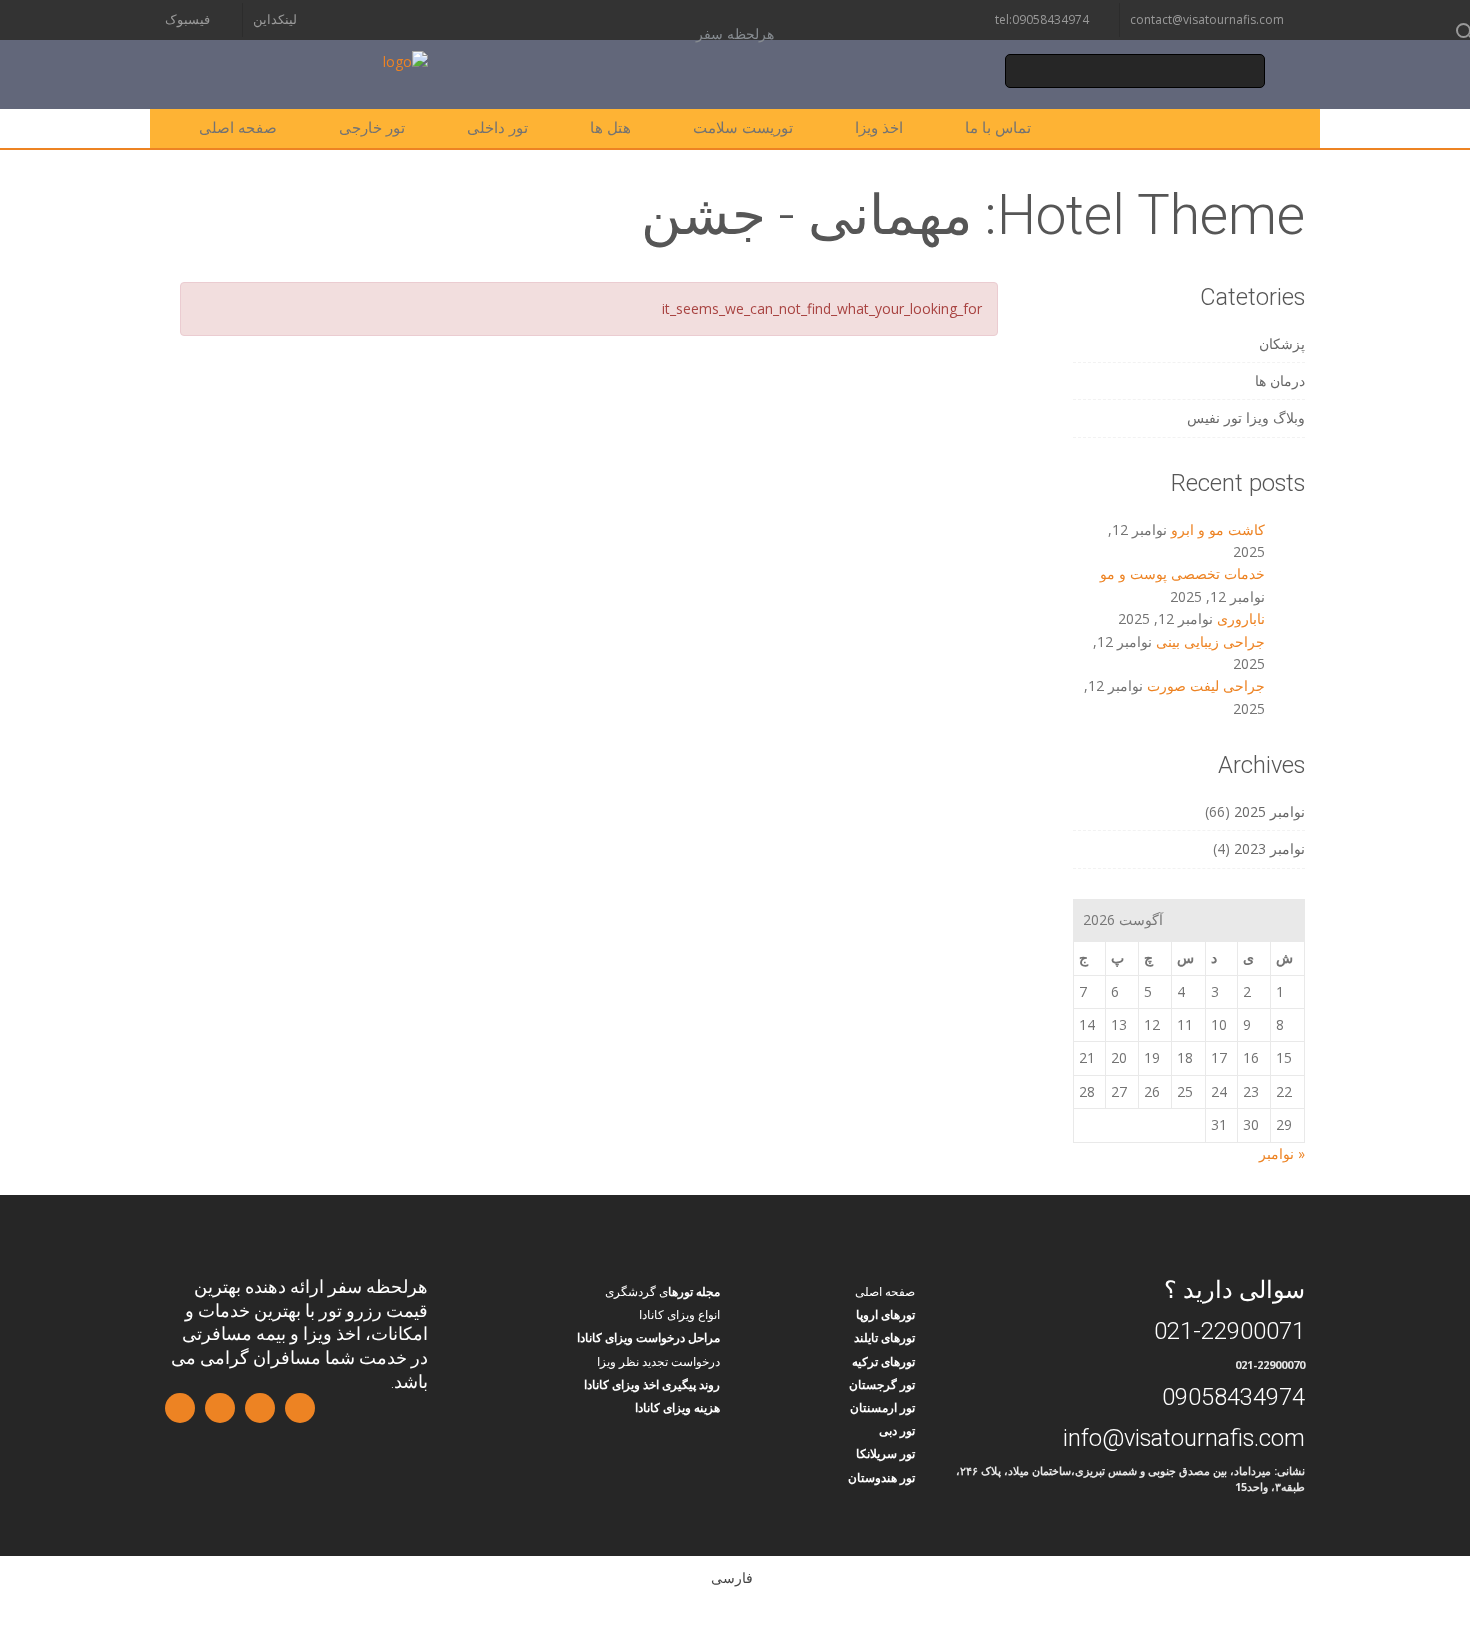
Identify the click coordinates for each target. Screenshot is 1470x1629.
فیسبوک (187, 19)
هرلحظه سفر (735, 34)
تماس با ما (998, 128)
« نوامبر (1282, 1153)
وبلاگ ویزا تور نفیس (1246, 417)
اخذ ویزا (879, 128)
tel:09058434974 (1042, 19)
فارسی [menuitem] (732, 1577)
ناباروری (1241, 618)
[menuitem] (735, 1577)
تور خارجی (372, 128)
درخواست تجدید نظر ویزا (658, 1361)
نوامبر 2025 (1269, 811)
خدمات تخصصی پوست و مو (1182, 573)
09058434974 (1233, 1397)
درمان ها (1280, 380)
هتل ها (610, 128)
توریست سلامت (743, 128)
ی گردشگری (636, 1291)
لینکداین (275, 19)
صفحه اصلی (238, 128)
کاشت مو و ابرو (1218, 529)
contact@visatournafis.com (1207, 19)
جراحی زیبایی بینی (1210, 641)
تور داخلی (497, 128)
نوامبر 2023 (1269, 848)
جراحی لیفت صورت (1206, 685)
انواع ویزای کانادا (679, 1314)
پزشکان (1282, 343)
